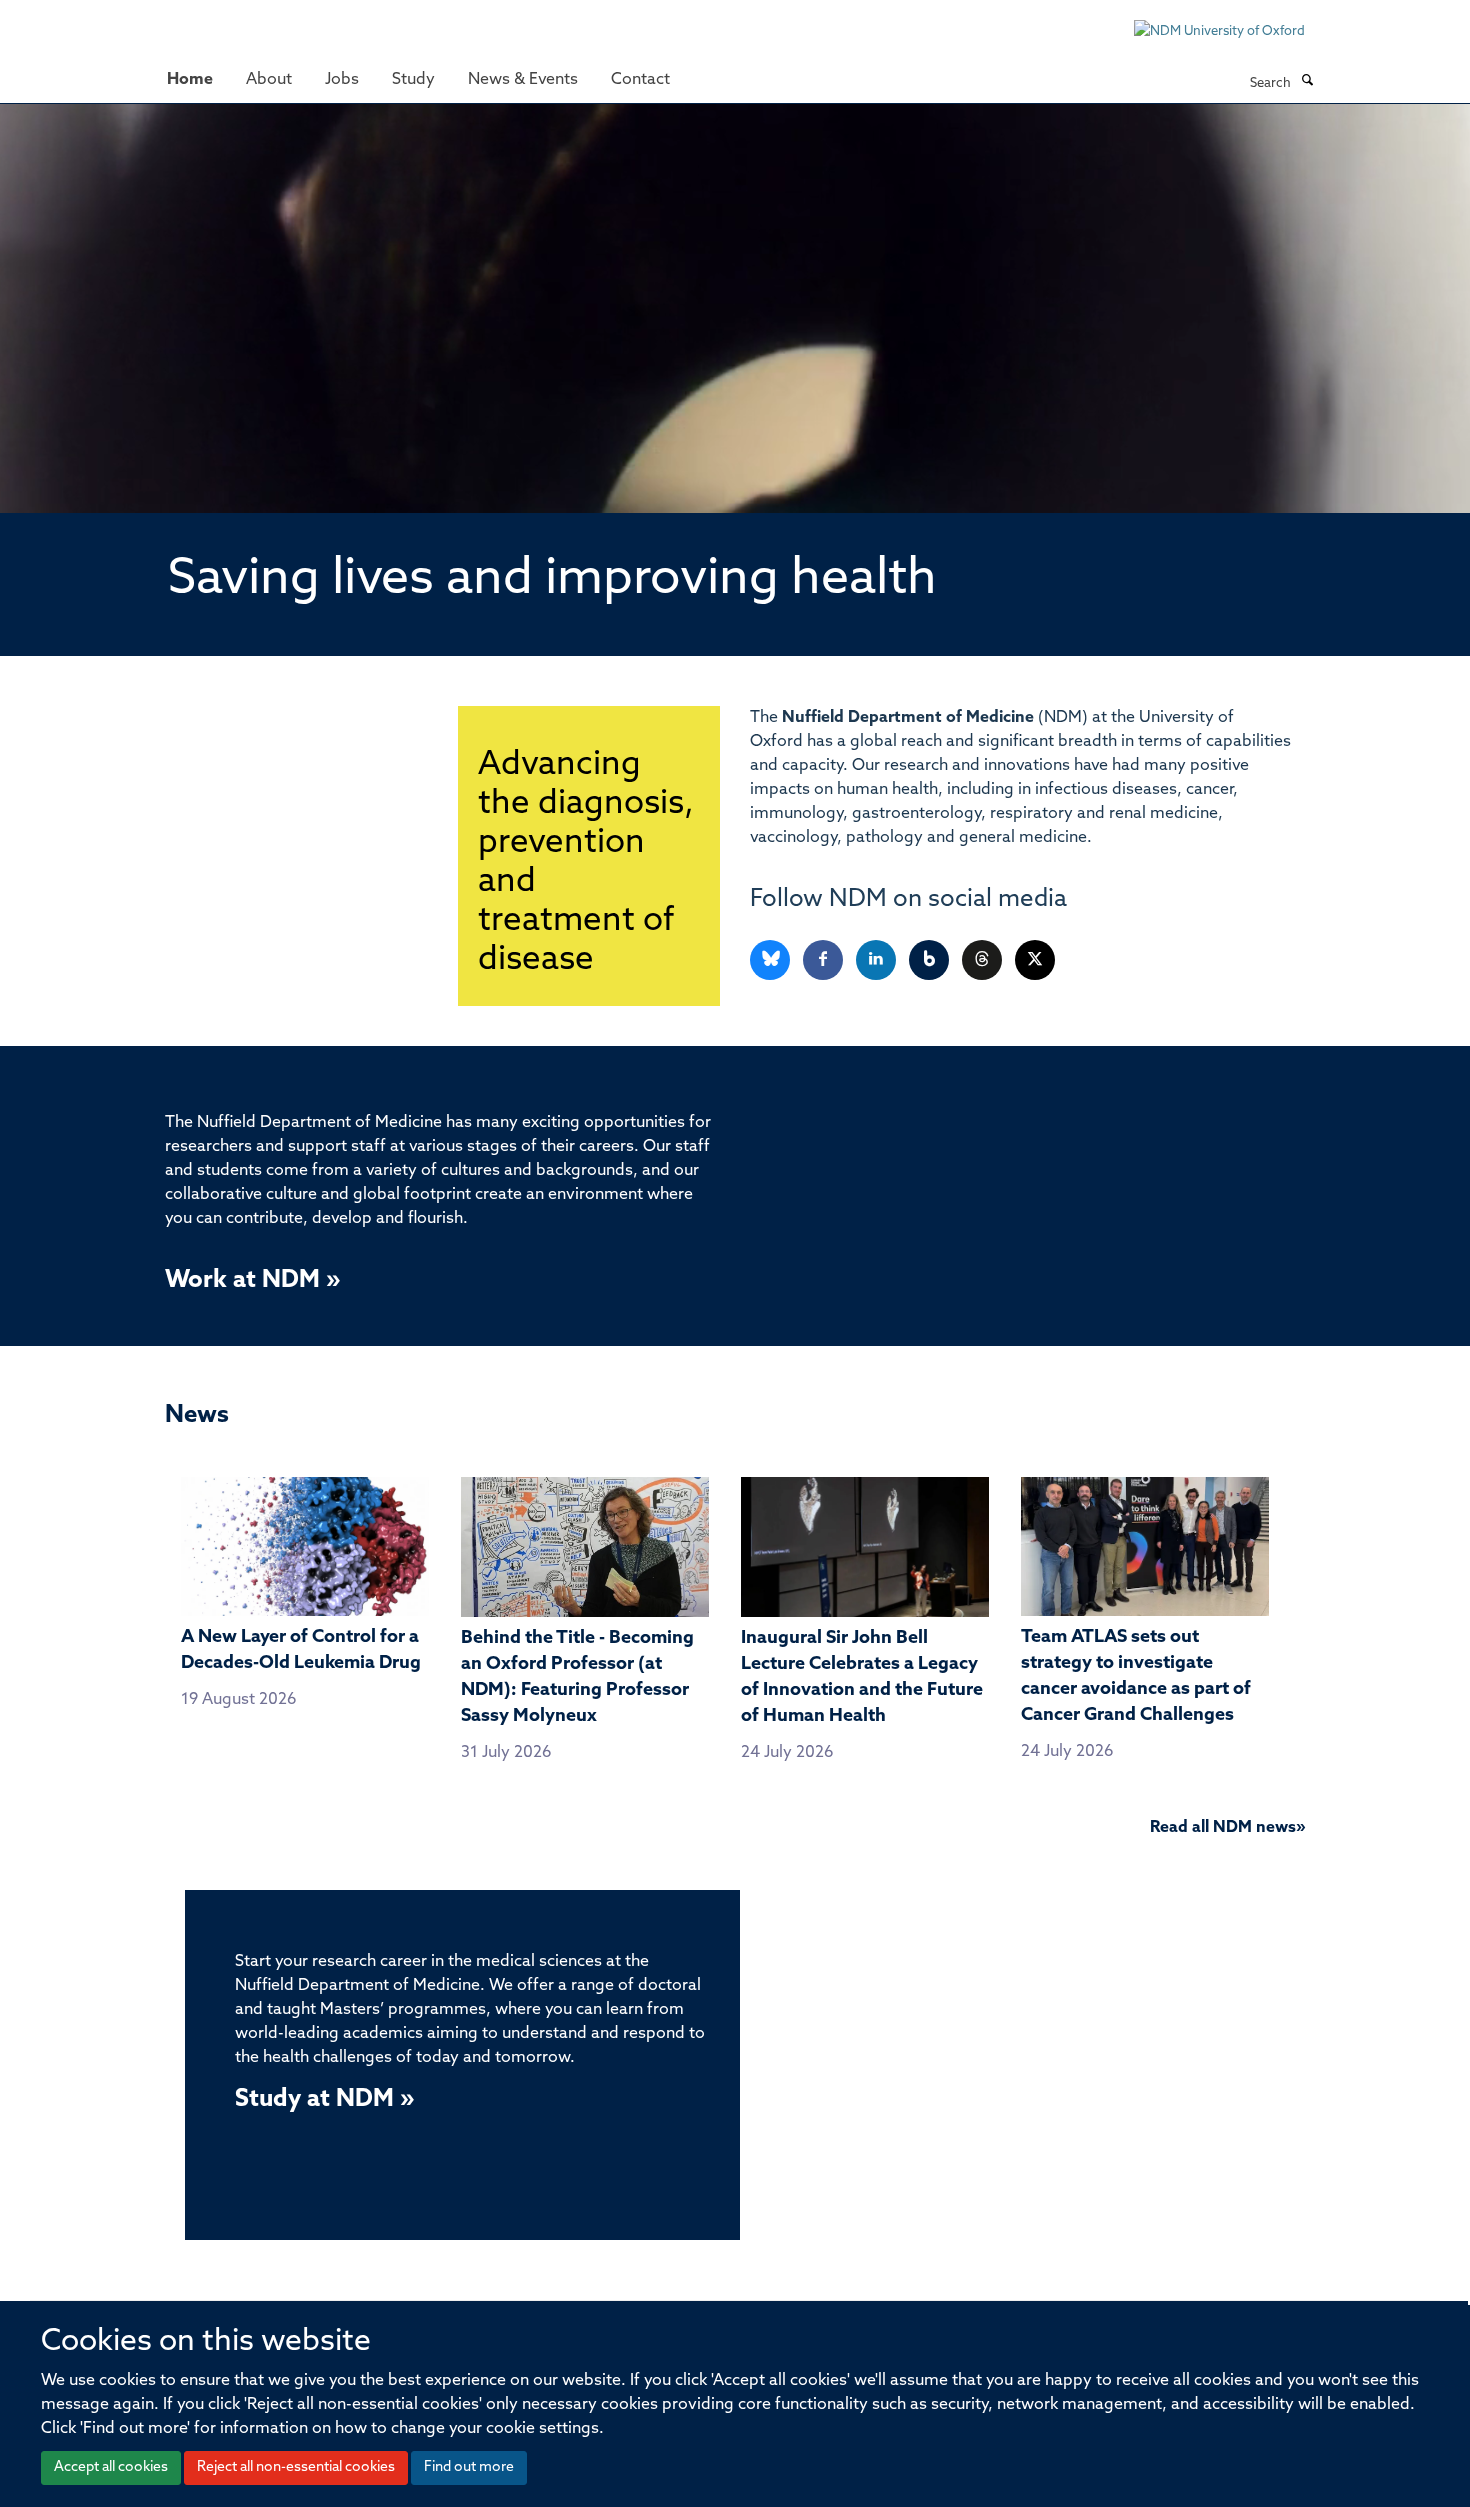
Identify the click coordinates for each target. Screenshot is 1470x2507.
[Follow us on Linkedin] (877, 960)
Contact (640, 80)
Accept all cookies (111, 2467)
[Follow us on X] (1035, 960)
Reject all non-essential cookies (296, 2467)
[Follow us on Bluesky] (771, 960)
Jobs (342, 80)
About (269, 80)
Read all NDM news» (1227, 1828)
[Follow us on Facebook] (824, 960)
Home (190, 80)
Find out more (469, 2467)
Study (413, 80)
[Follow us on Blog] (930, 960)
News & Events (523, 80)
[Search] (1307, 82)
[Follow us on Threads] (983, 960)
